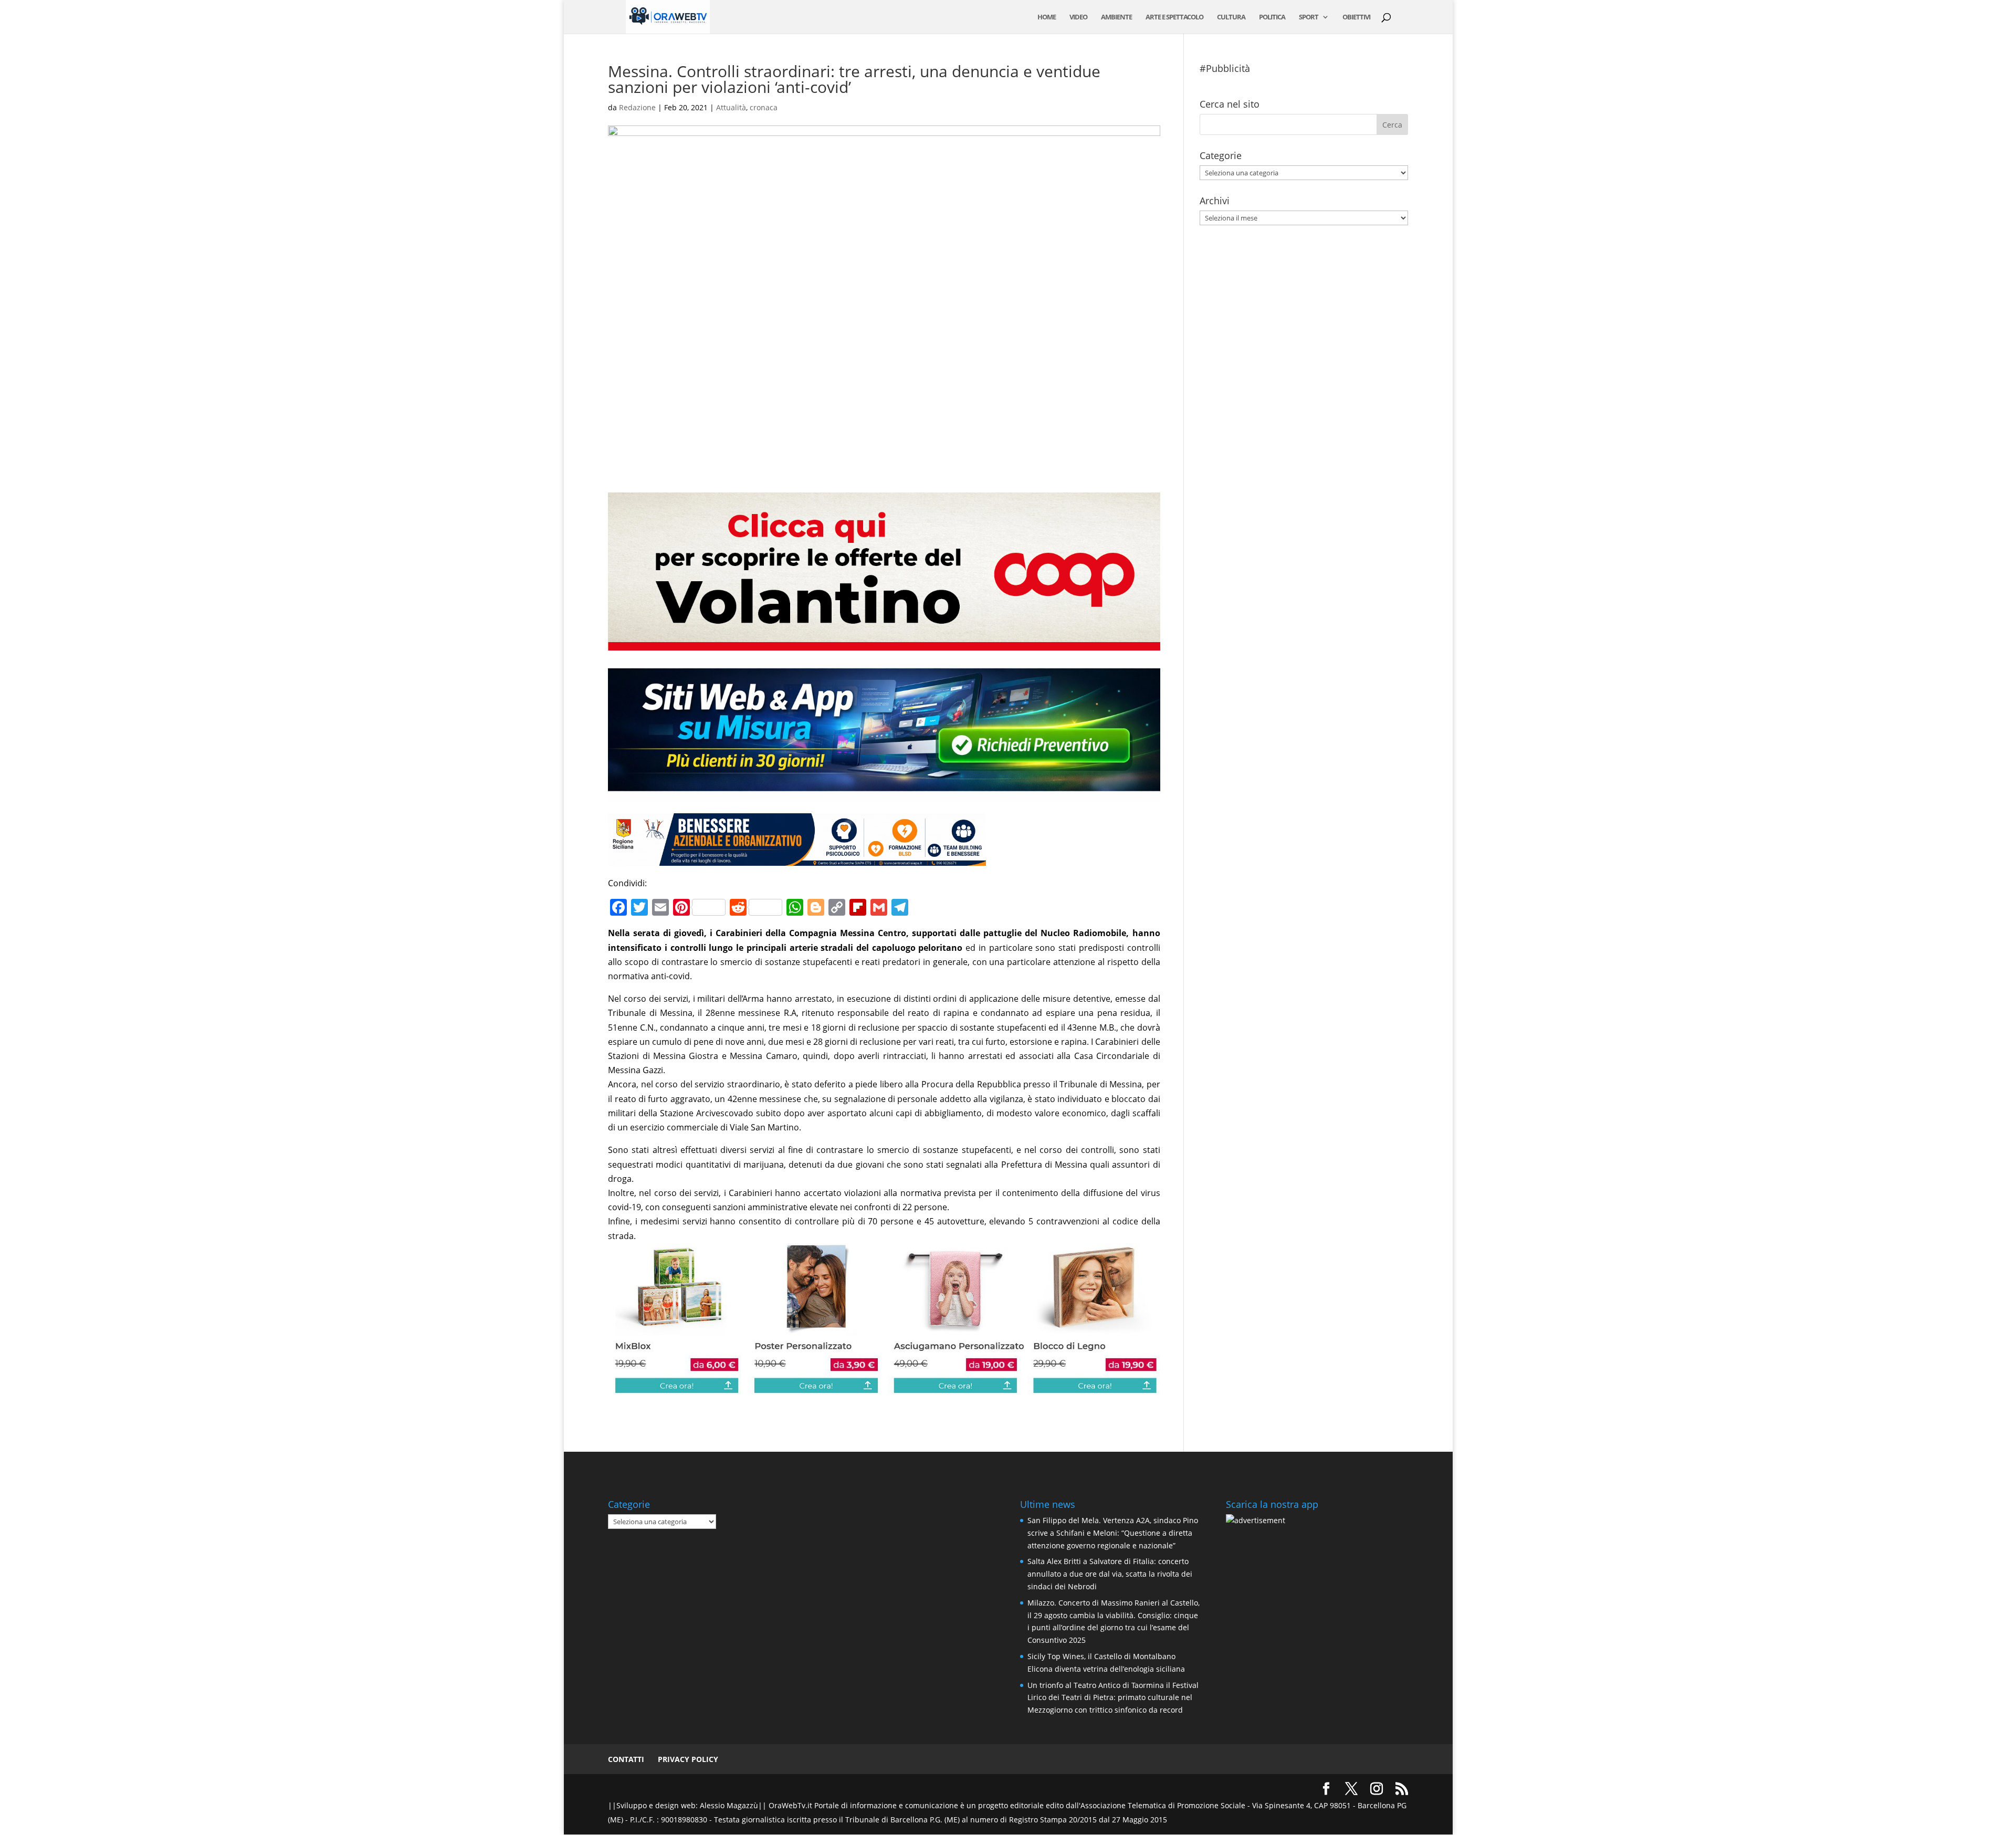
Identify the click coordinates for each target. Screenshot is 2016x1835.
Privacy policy (688, 1759)
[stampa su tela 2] (884, 1387)
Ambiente (1116, 17)
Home (1047, 17)
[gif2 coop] (884, 643)
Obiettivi (1356, 17)
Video (1078, 17)
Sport (1309, 17)
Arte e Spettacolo (1174, 17)
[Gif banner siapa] (797, 858)
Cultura (1231, 17)
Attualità (731, 107)
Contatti (626, 1759)
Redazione (637, 107)
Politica (1272, 17)
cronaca (764, 107)
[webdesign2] (884, 795)
